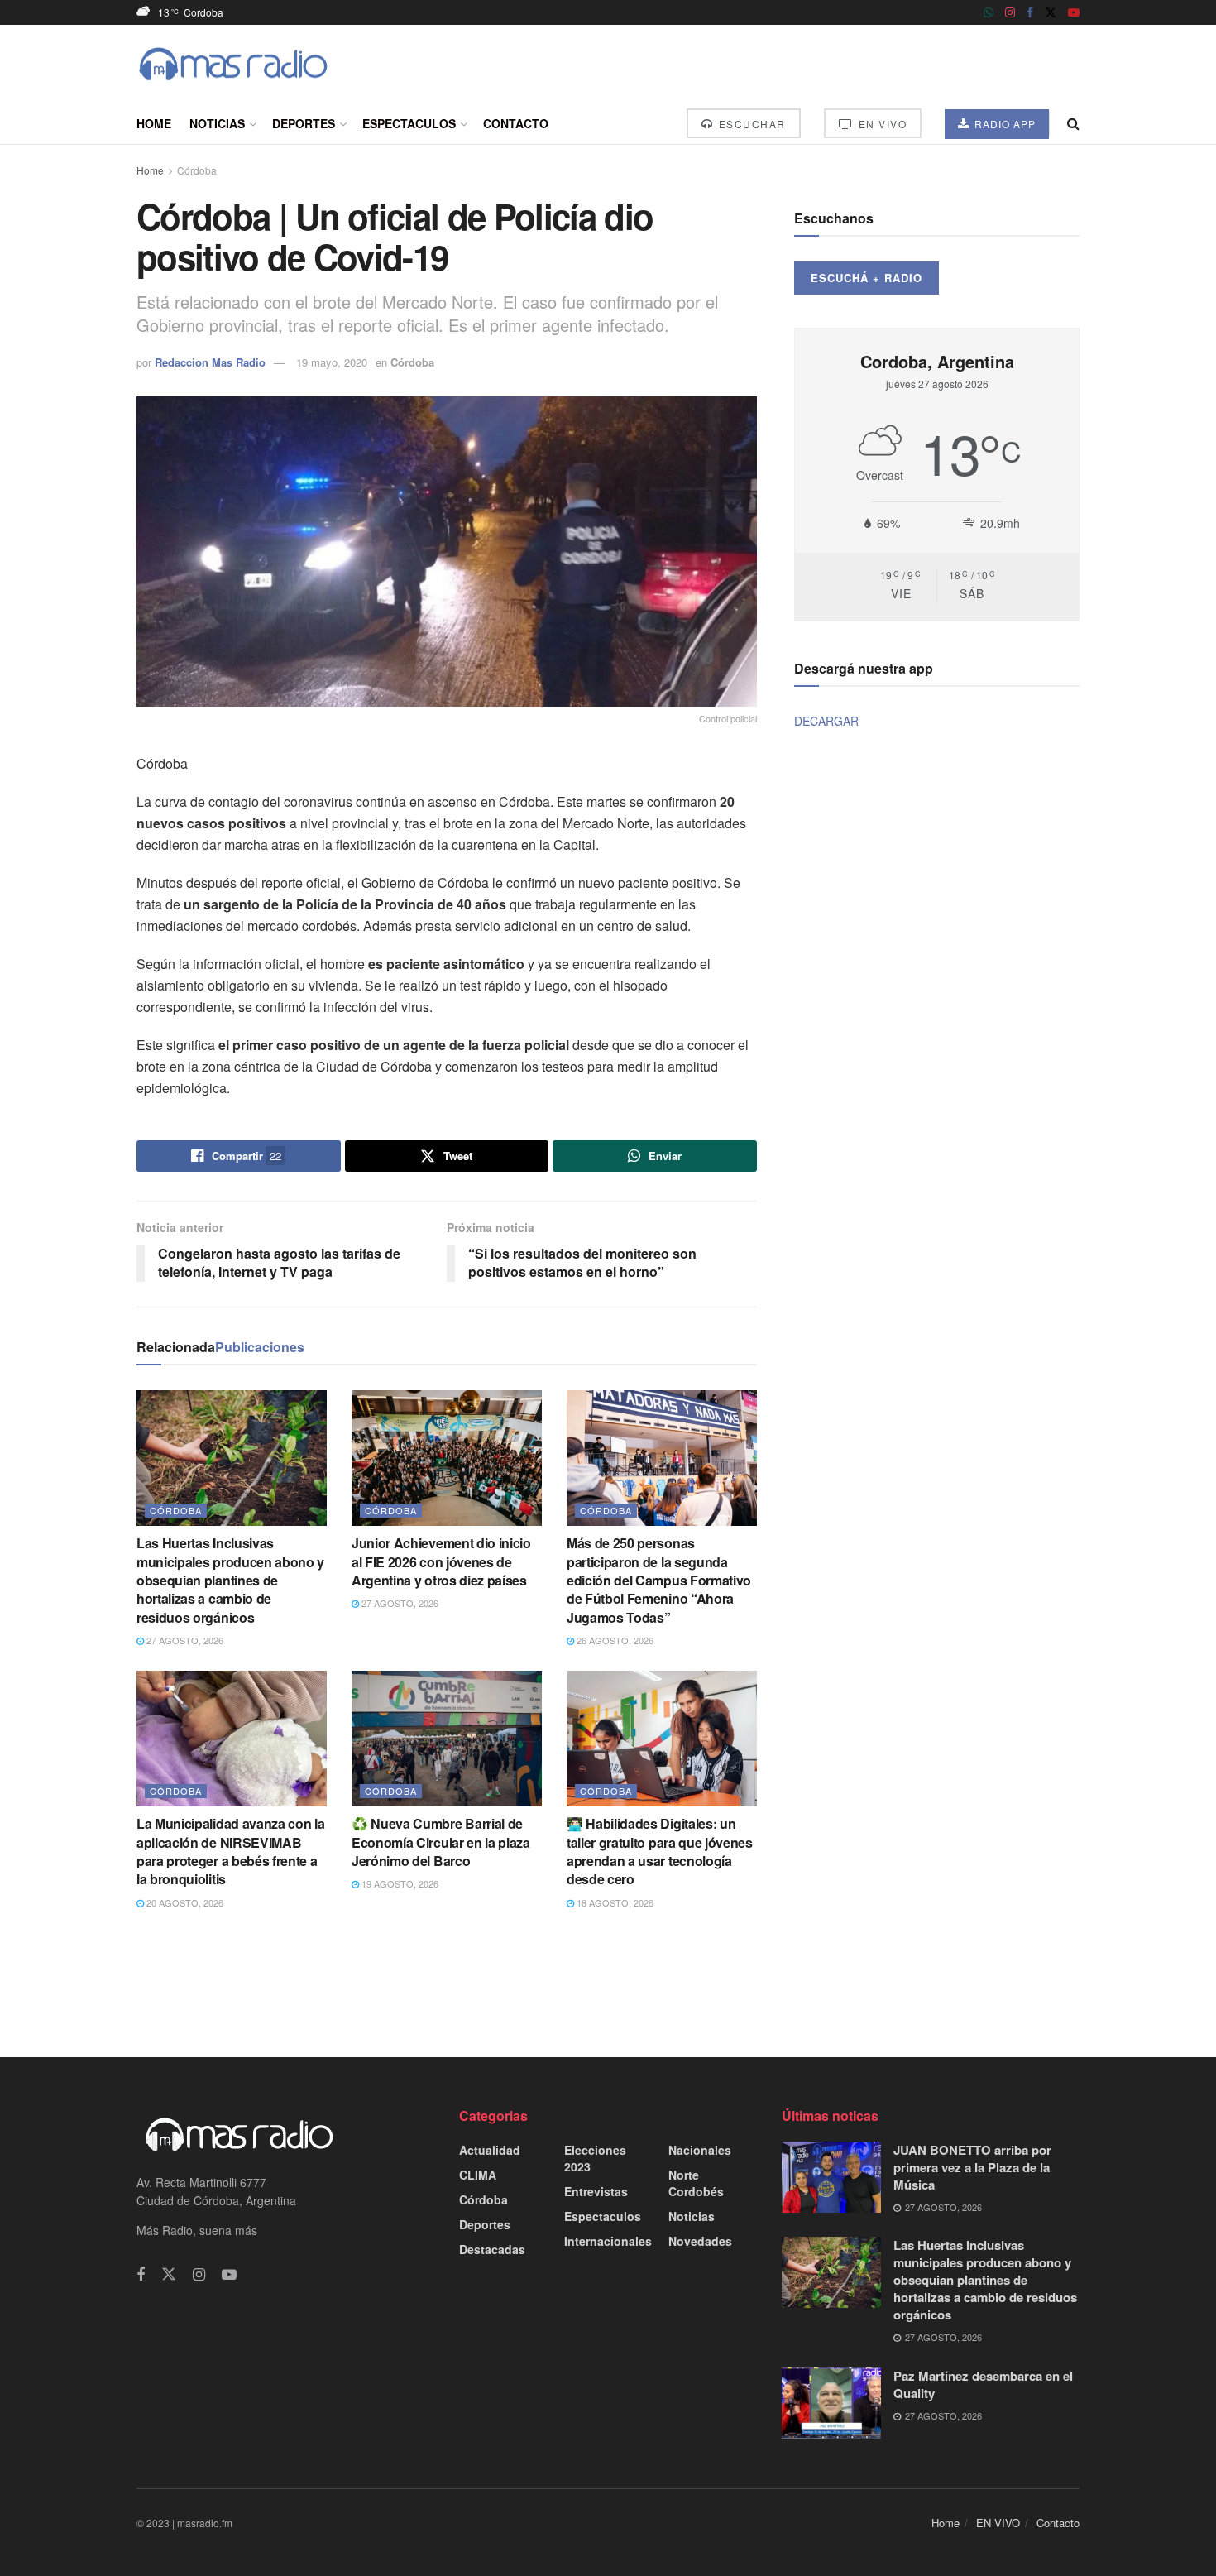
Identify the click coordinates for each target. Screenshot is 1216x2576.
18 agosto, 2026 (614, 1902)
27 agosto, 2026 (184, 1640)
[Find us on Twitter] (1051, 12)
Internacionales (608, 2241)
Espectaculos (409, 123)
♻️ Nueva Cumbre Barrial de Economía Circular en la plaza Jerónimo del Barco (441, 1842)
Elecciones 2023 (595, 2158)
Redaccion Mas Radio (210, 362)
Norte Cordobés (696, 2183)
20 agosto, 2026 (184, 1902)
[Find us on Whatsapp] (989, 12)
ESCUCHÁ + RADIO (867, 278)
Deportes (304, 123)
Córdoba (197, 170)
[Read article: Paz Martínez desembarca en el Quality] (831, 2403)
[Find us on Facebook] (1030, 12)
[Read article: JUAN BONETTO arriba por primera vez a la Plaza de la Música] (831, 2177)
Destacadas (492, 2249)
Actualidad (490, 2150)
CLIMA (478, 2175)
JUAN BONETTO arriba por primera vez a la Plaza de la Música (972, 2167)
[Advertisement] (608, 1982)
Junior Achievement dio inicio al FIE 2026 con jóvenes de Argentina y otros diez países (441, 1561)
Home (154, 123)
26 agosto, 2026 (614, 1640)
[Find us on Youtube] (1074, 12)
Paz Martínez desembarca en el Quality (983, 2384)
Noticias (217, 123)
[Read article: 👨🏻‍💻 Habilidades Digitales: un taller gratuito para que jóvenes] (662, 1739)
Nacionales (700, 2150)
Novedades (700, 2241)
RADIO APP (1003, 124)
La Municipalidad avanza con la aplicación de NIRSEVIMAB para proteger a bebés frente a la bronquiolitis (230, 1851)
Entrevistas (596, 2191)
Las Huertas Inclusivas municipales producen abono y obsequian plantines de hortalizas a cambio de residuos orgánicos (230, 1580)
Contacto (516, 123)
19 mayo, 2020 (332, 362)
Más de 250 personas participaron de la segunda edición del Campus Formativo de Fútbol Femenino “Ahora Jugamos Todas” (659, 1580)
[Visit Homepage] (233, 64)
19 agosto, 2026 (399, 1883)
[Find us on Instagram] (1010, 12)
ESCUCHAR (750, 124)
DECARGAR (826, 721)
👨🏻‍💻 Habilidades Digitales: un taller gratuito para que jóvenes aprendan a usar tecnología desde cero (660, 1851)
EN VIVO (881, 124)
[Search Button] (1073, 123)
